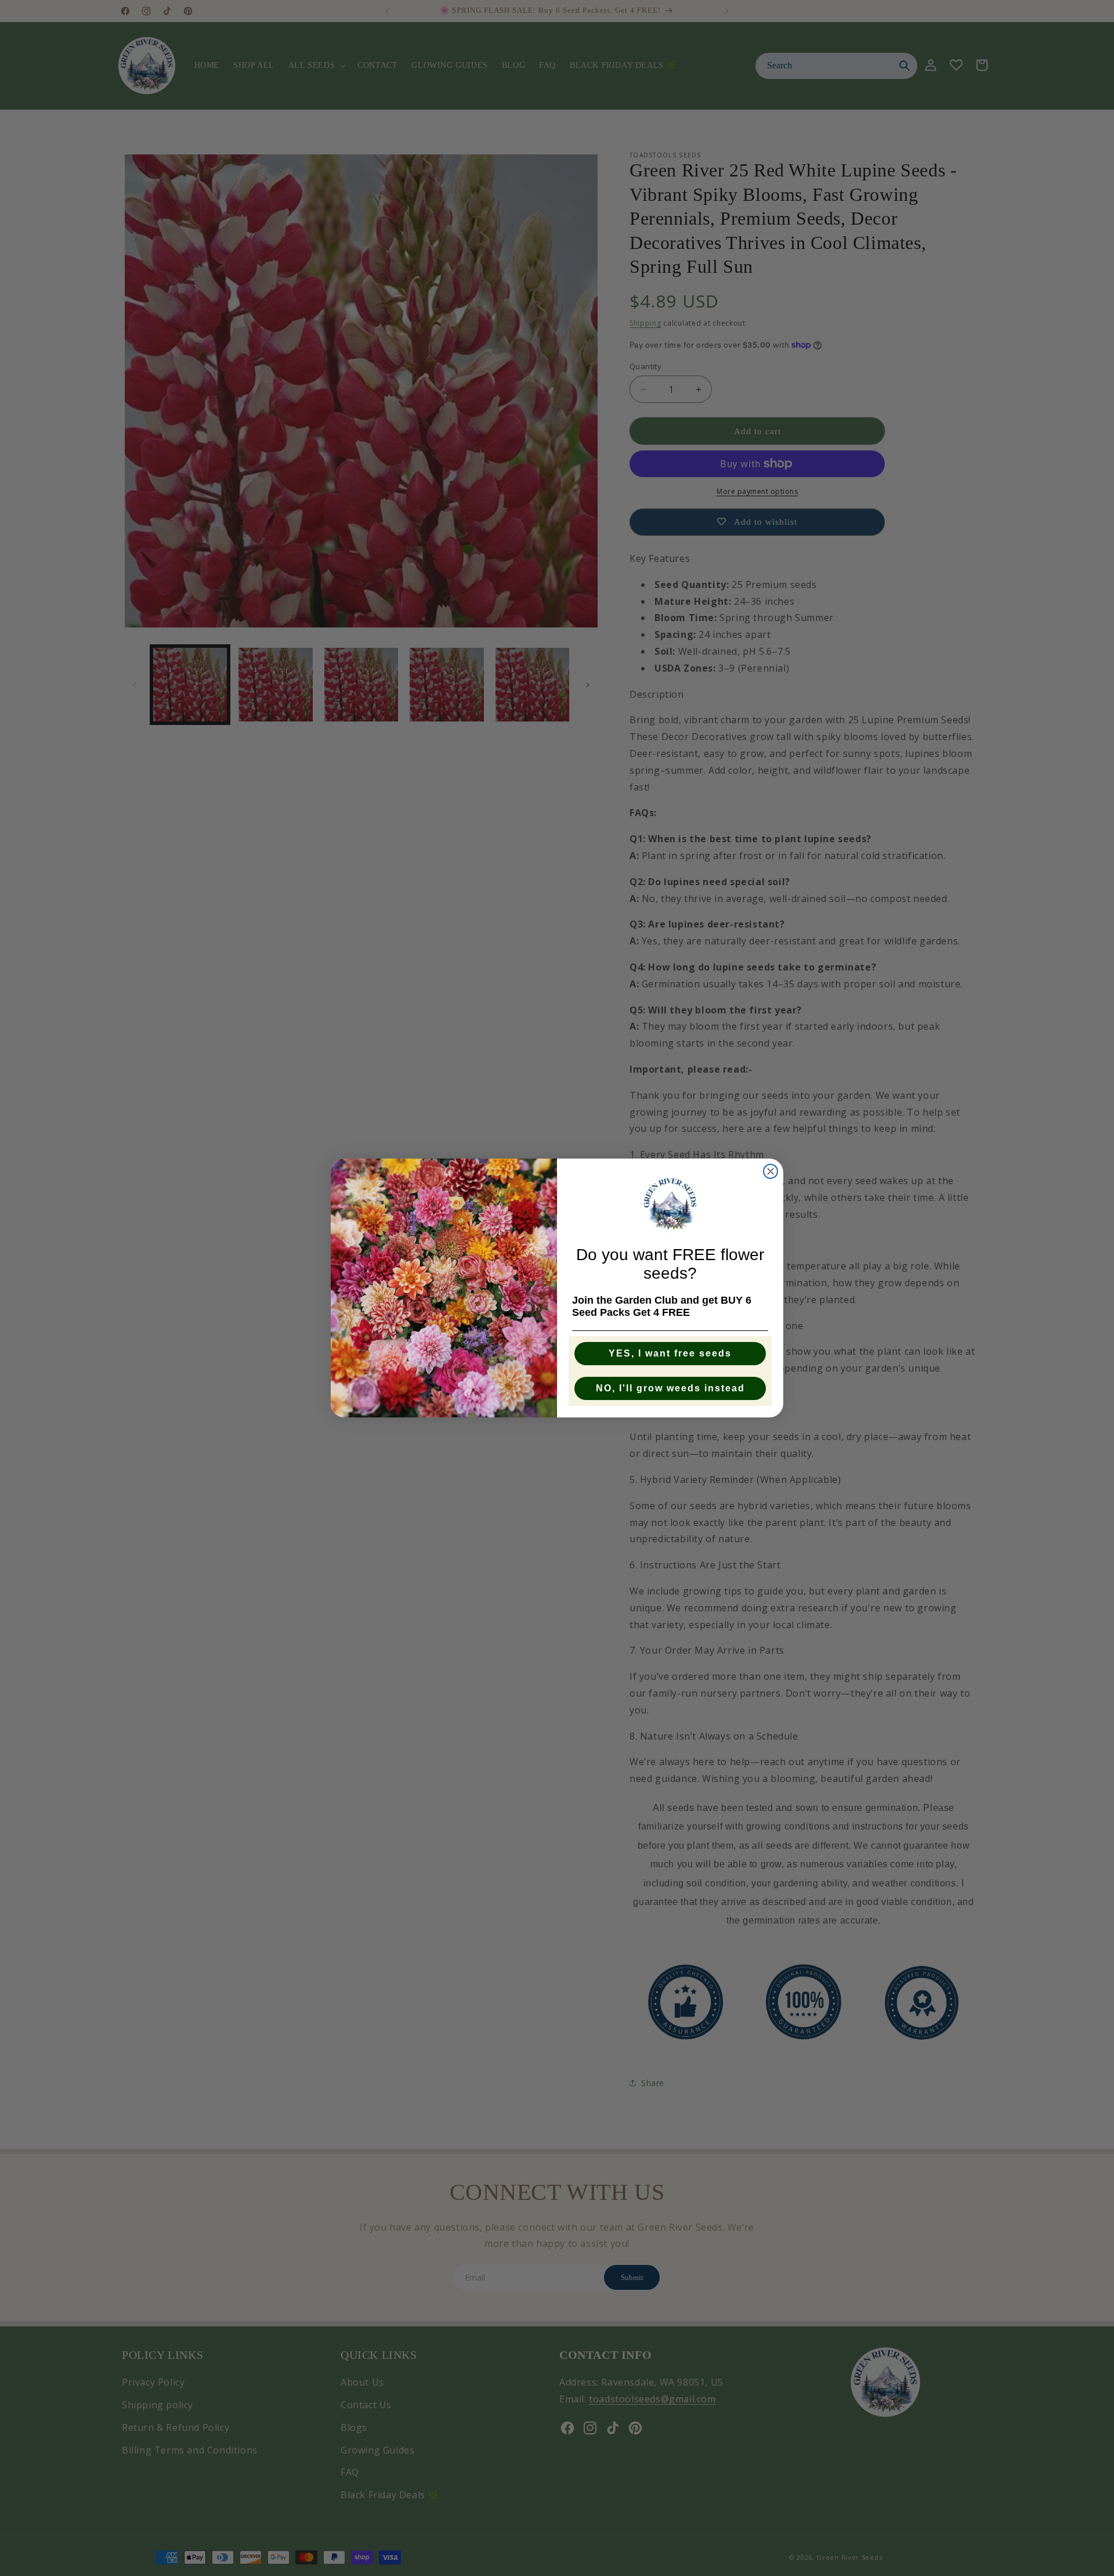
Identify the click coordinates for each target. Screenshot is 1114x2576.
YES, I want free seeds (670, 1353)
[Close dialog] (771, 1171)
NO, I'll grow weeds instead (670, 1388)
